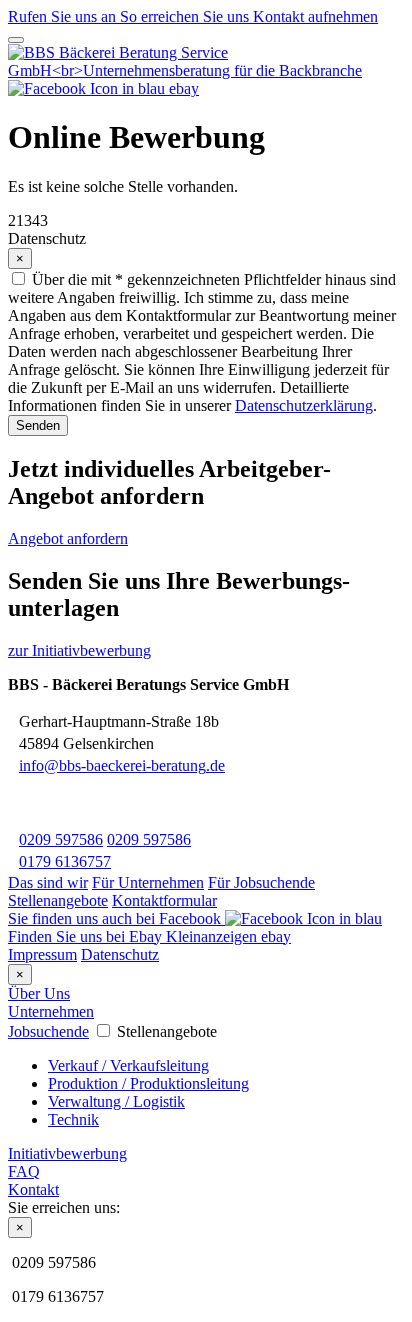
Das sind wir (48, 882)
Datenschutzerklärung (304, 405)
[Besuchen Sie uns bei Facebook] (88, 88)
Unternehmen (51, 1011)
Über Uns (39, 993)
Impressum (42, 954)
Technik (73, 1119)
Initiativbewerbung (67, 1153)
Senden (38, 425)
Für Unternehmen (148, 882)
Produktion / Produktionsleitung (148, 1083)
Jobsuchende (48, 1031)
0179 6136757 (65, 861)
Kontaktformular (164, 900)
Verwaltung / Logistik (116, 1101)
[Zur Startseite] (206, 70)
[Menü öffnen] (16, 40)
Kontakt (33, 1189)
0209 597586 (61, 839)
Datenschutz (120, 954)
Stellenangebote (58, 900)
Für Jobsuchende (261, 882)
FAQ (24, 1171)
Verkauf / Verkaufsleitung (128, 1065)
